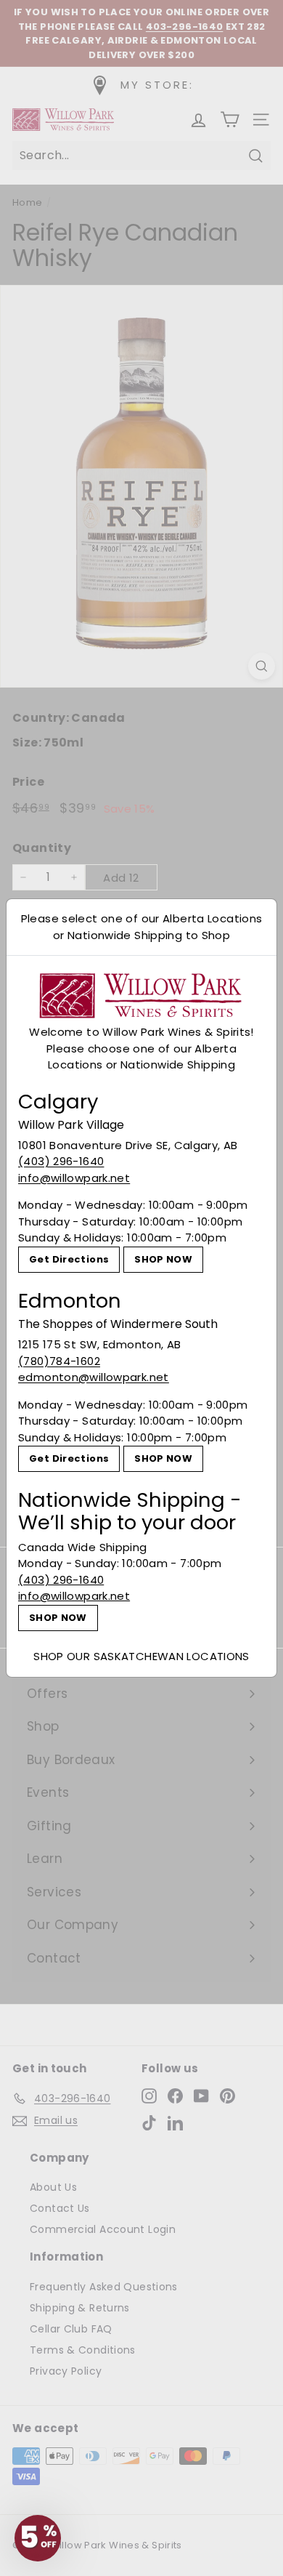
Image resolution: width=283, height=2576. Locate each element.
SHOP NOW (163, 1259)
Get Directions (69, 1259)
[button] (38, 2538)
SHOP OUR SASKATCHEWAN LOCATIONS (141, 1656)
